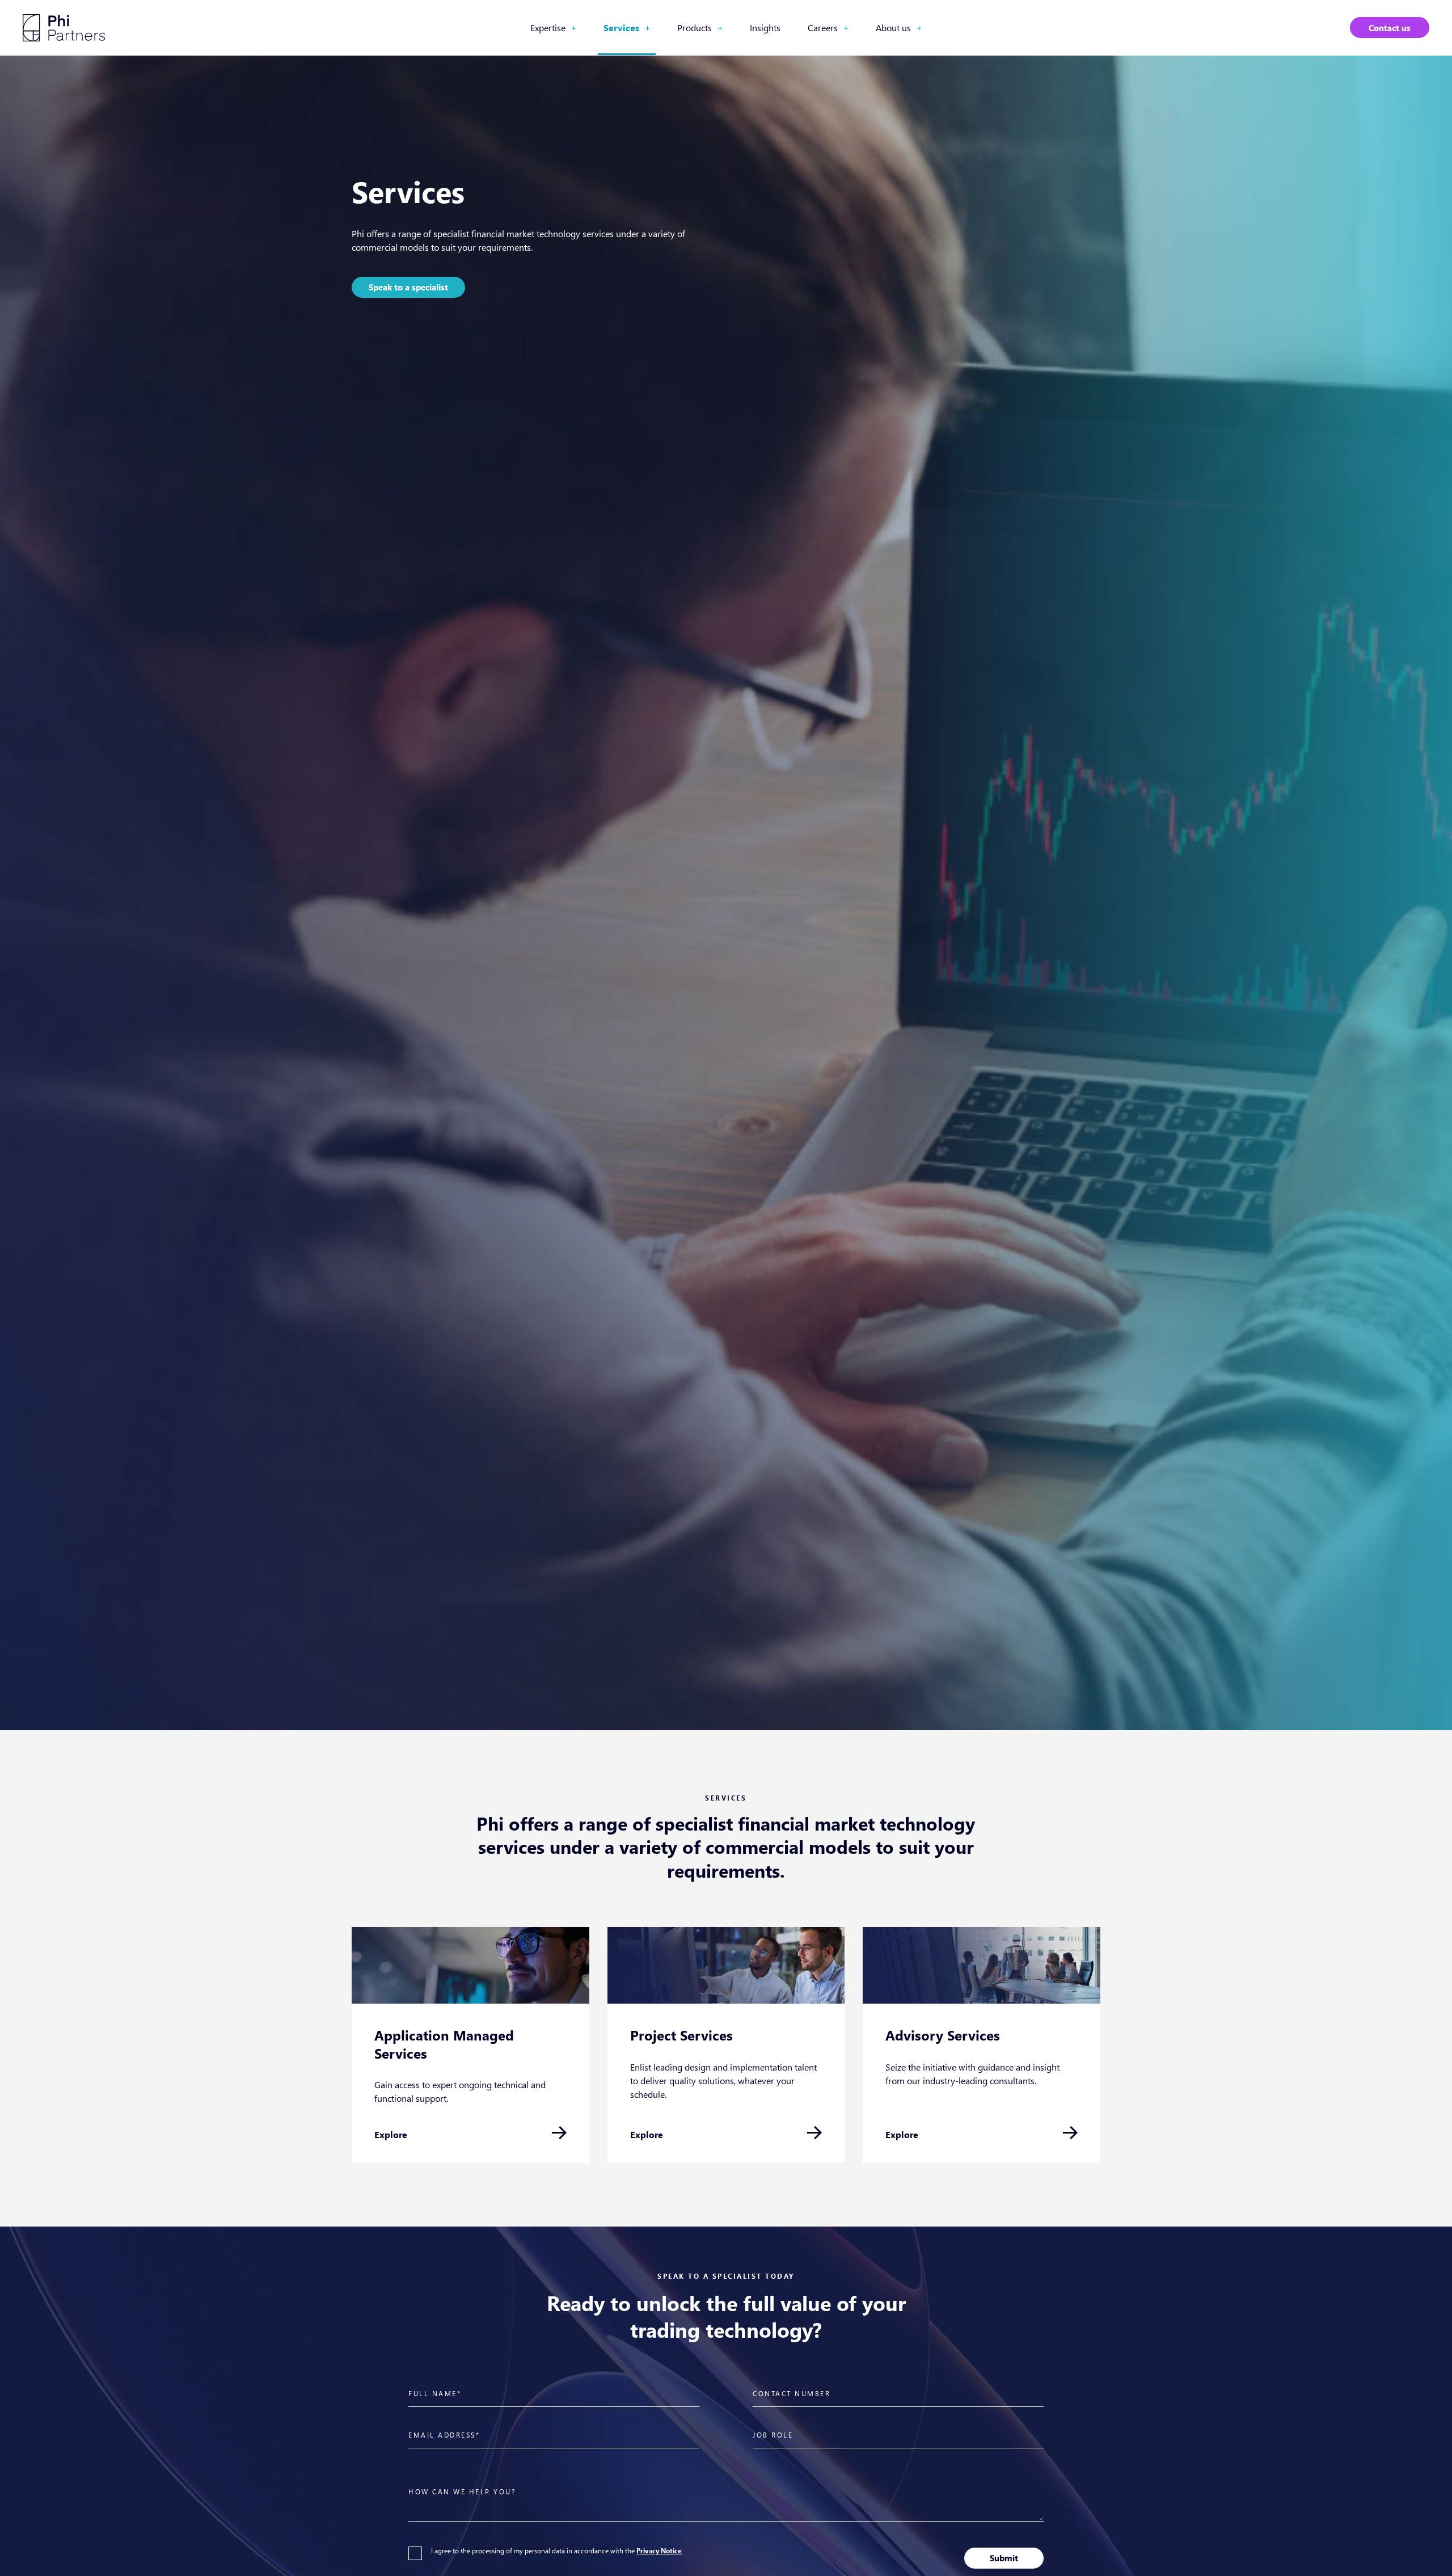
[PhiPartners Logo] (64, 28)
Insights (765, 28)
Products (700, 28)
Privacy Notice (659, 2551)
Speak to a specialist (408, 287)
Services (627, 28)
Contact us (1390, 28)
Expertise (553, 28)
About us (899, 28)
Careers (828, 28)
